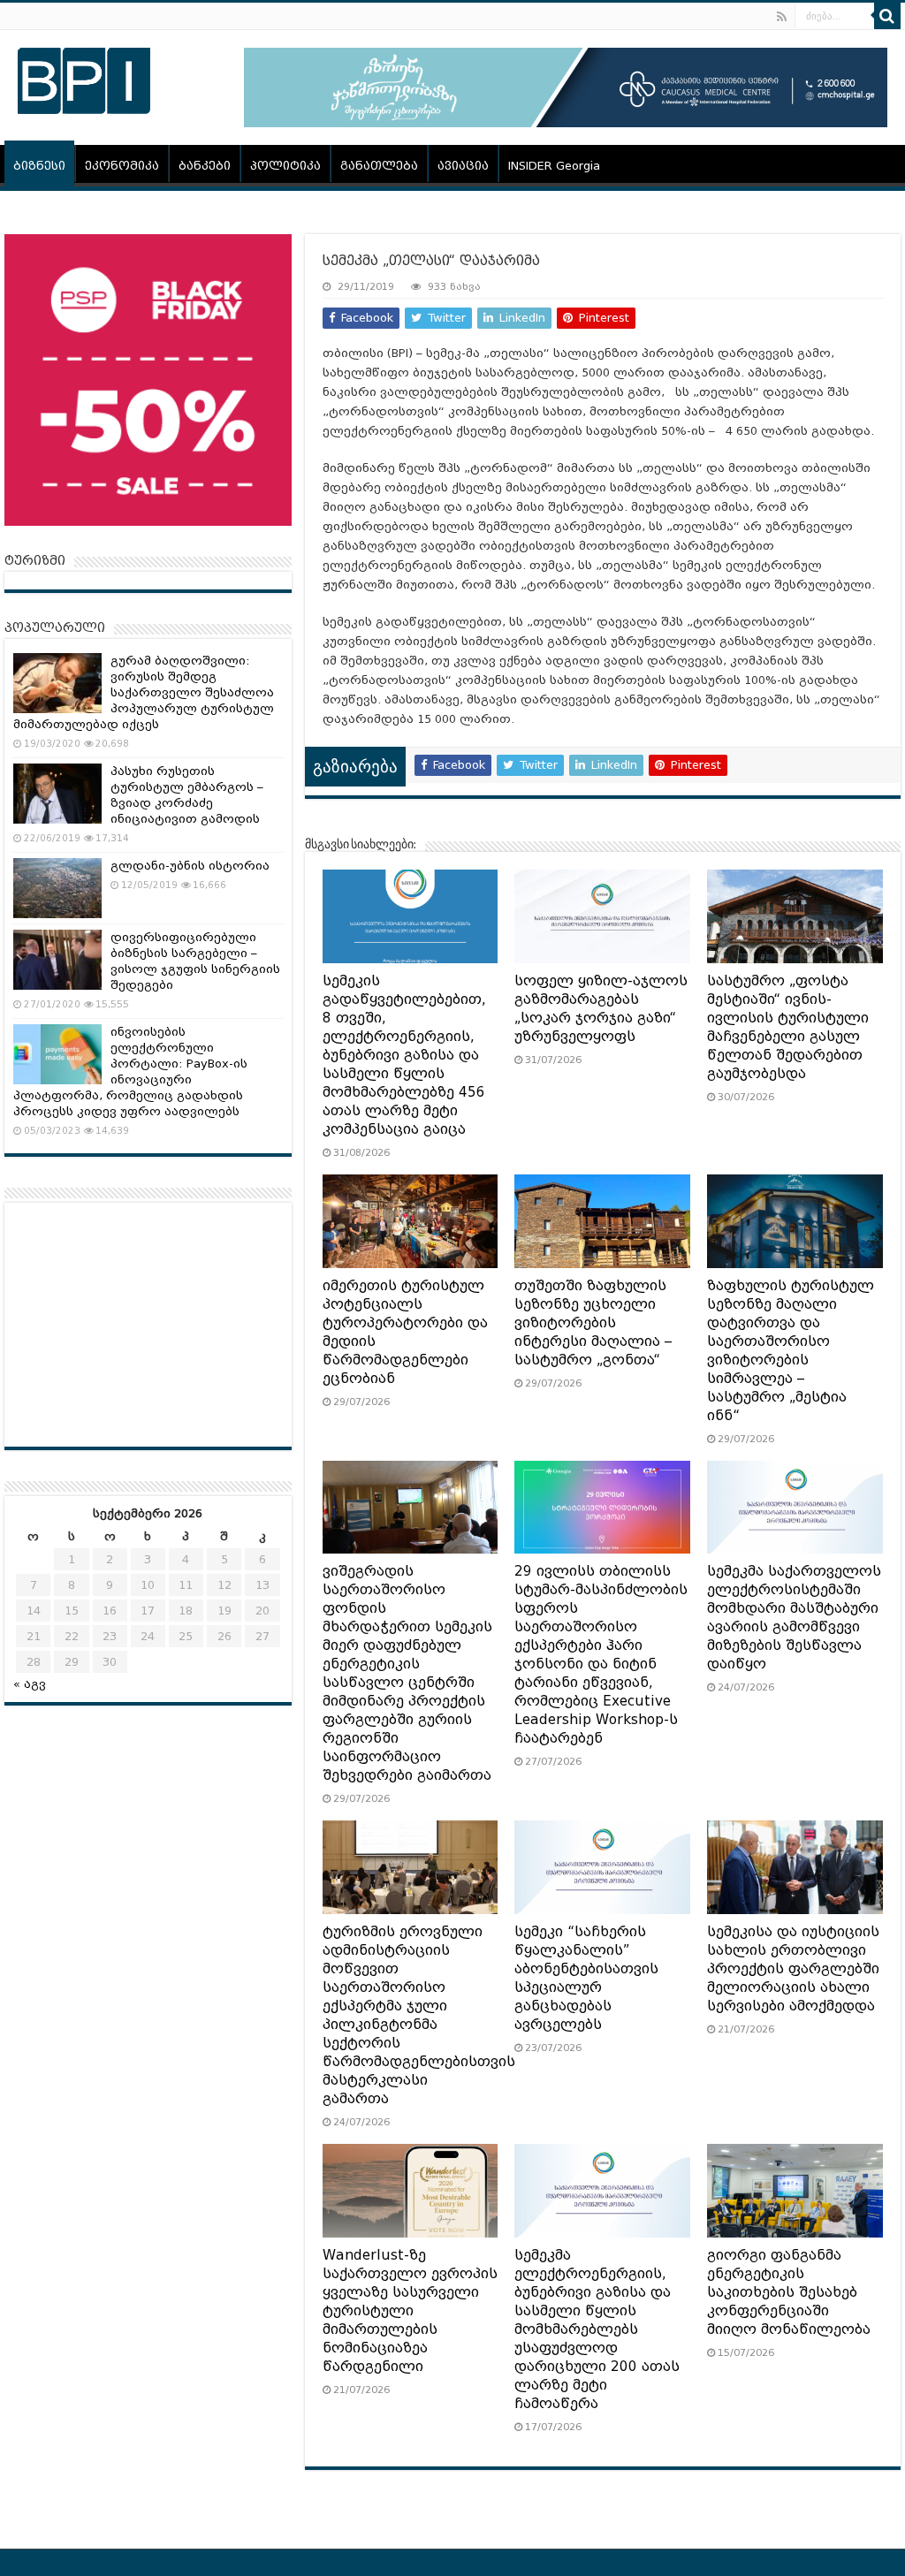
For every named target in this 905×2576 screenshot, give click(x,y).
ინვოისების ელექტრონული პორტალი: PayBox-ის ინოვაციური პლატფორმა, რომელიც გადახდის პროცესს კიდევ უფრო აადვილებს (130, 1071)
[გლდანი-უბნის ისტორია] (57, 888)
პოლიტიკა (285, 166)
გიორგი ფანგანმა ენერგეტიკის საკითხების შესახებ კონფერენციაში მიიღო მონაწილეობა (789, 2292)
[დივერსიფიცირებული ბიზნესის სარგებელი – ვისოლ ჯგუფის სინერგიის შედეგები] (57, 960)
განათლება (379, 166)
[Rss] (782, 17)
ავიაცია (463, 166)
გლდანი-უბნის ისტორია (190, 866)
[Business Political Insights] (84, 78)
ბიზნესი (39, 166)
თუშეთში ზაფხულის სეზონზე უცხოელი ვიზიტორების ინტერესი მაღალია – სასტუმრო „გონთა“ (593, 1323)
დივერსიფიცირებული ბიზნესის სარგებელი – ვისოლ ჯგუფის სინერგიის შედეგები (195, 961)
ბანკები (205, 166)
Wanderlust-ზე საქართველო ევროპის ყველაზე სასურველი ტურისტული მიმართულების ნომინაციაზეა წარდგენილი (410, 2311)
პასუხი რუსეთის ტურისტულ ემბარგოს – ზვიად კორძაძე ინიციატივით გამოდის (187, 795)
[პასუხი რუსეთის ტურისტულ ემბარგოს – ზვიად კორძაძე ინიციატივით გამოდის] (57, 794)
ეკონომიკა (122, 166)
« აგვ (30, 1684)
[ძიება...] (887, 16)
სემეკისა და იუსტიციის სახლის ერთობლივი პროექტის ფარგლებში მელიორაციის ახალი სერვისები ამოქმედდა (793, 1969)
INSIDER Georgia (554, 166)
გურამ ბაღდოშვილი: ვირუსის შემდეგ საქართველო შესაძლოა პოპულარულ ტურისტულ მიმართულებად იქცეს (144, 692)
